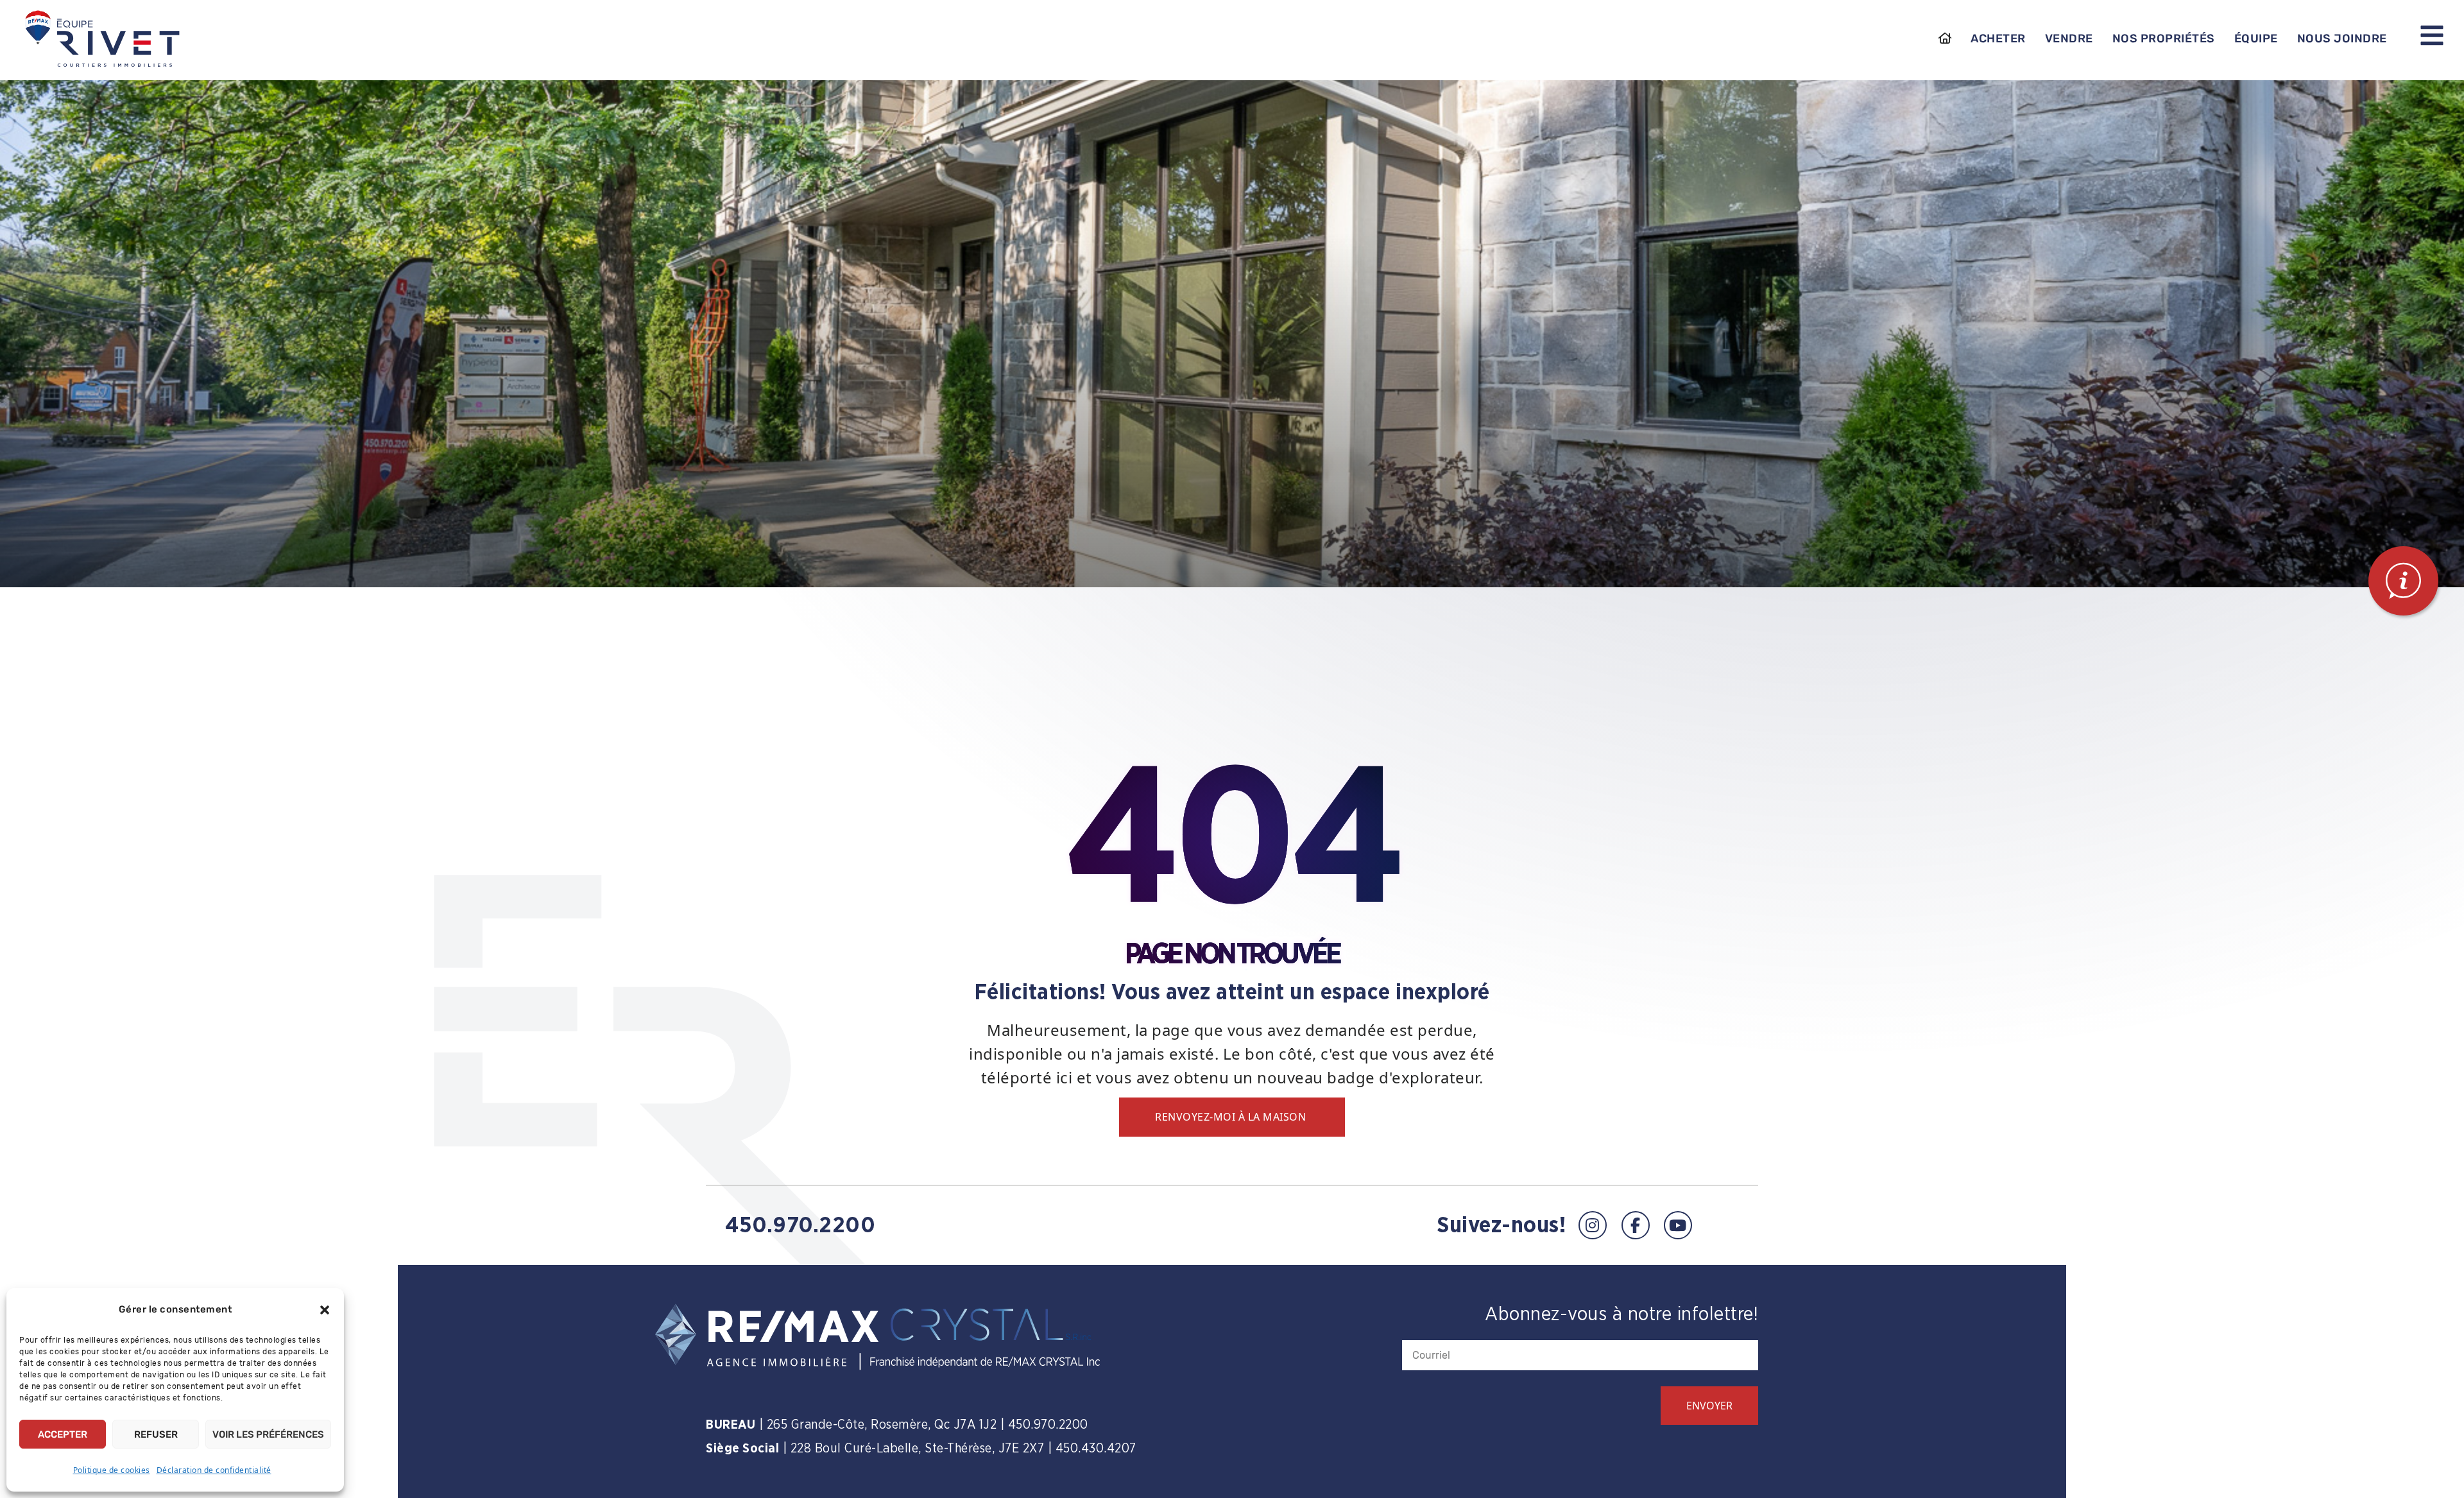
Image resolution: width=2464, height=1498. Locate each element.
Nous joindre (2342, 39)
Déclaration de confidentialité (214, 1470)
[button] (325, 1310)
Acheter (1998, 39)
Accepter (63, 1434)
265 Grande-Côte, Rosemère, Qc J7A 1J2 (882, 1425)
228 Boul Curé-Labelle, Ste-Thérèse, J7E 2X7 (918, 1449)
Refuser (156, 1434)
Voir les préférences (268, 1434)
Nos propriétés (2164, 39)
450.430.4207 (1096, 1449)
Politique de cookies (112, 1470)
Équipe (2256, 39)
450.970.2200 (800, 1226)
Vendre (2069, 39)
